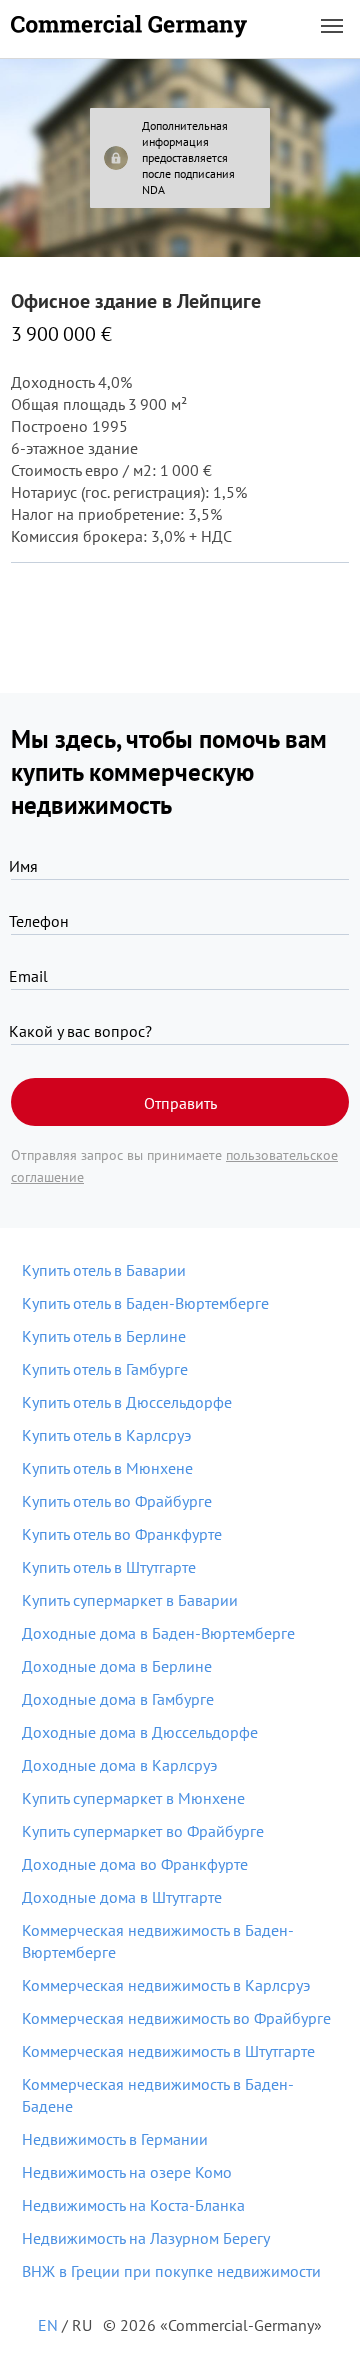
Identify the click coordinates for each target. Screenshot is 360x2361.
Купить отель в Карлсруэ (106, 1435)
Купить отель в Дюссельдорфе (127, 1402)
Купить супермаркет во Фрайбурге (143, 1831)
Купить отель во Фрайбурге (117, 1501)
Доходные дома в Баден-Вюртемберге (158, 1633)
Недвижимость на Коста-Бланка (133, 2205)
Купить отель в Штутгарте (109, 1567)
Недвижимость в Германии (115, 2139)
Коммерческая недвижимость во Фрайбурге (176, 2018)
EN (48, 2325)
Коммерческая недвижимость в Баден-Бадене (158, 2095)
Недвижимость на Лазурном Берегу (146, 2238)
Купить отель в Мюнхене (107, 1468)
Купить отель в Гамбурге (105, 1369)
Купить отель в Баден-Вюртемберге (145, 1303)
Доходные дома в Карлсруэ (119, 1765)
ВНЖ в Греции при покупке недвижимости (171, 2271)
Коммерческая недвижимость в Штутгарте (168, 2051)
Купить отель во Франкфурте (122, 1534)
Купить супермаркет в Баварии (130, 1600)
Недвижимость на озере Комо (127, 2172)
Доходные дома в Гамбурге (118, 1699)
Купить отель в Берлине (104, 1336)
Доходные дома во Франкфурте (135, 1864)
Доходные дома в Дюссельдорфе (140, 1732)
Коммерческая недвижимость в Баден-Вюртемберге (158, 1941)
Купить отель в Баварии (104, 1270)
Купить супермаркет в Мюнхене (133, 1798)
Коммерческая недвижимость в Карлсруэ (166, 1985)
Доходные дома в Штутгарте (122, 1897)
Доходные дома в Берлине (117, 1666)
